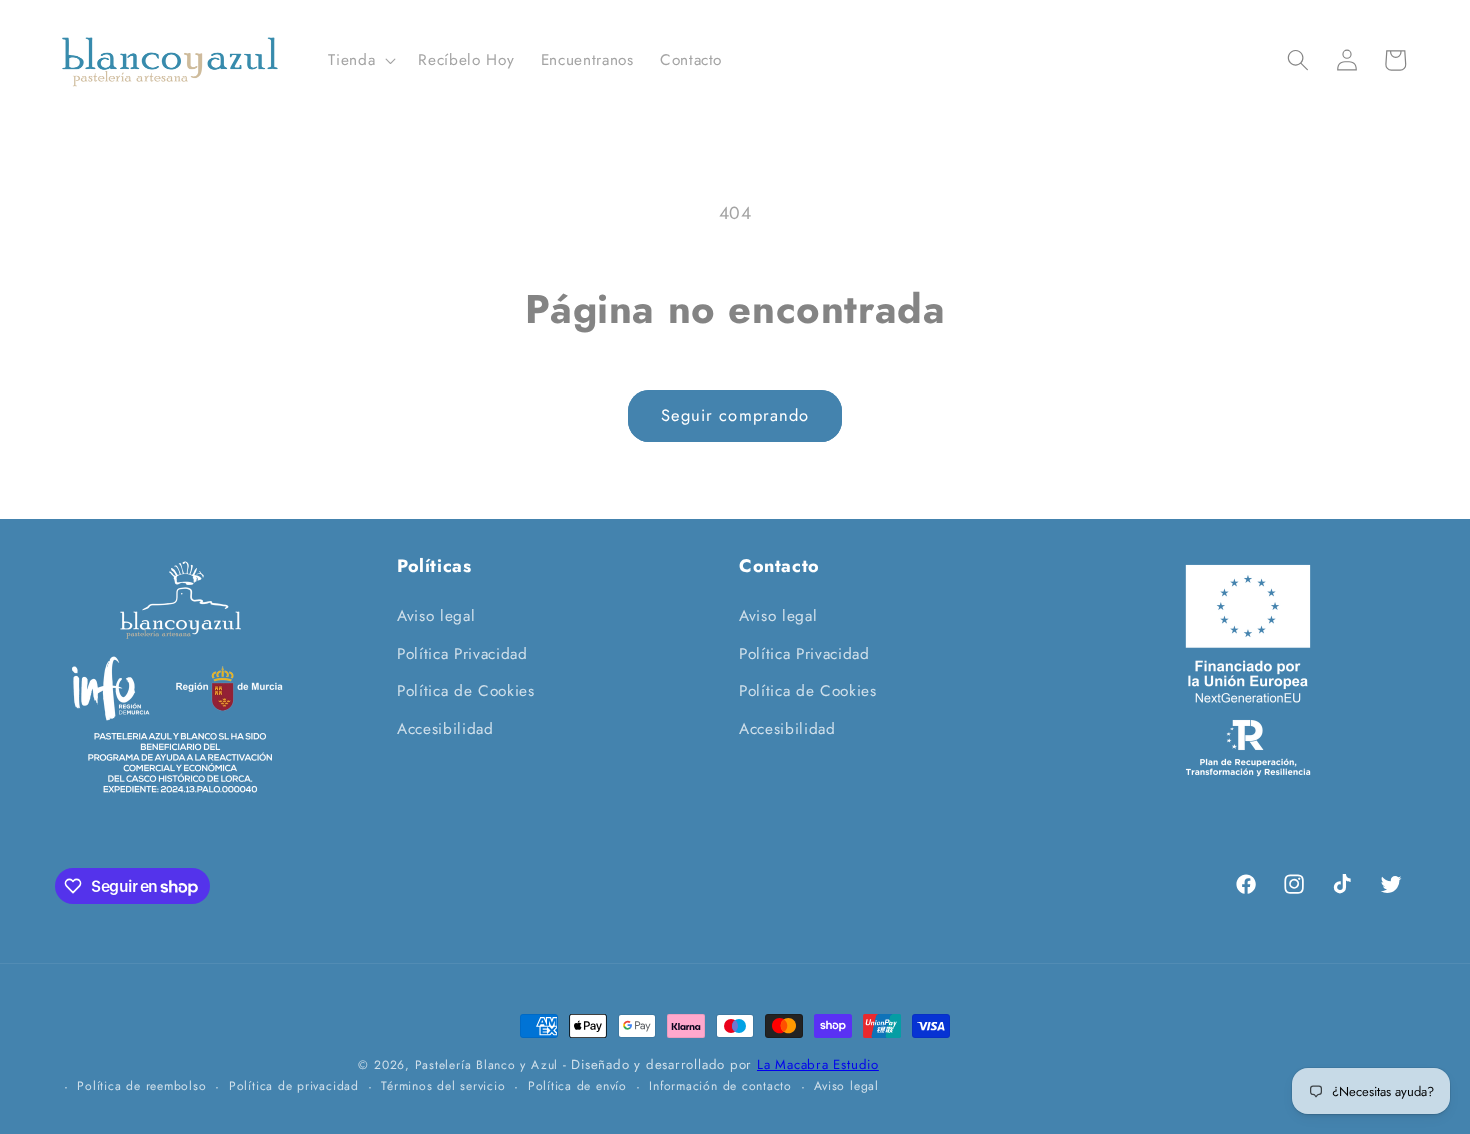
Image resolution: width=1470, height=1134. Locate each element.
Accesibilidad (445, 729)
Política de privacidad (294, 1086)
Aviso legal (436, 616)
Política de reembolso (141, 1086)
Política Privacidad (462, 654)
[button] (360, 61)
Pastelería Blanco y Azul (486, 1065)
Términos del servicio (443, 1086)
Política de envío (577, 1086)
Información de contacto (720, 1086)
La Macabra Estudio (818, 1064)
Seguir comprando (735, 415)
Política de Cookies (466, 691)
